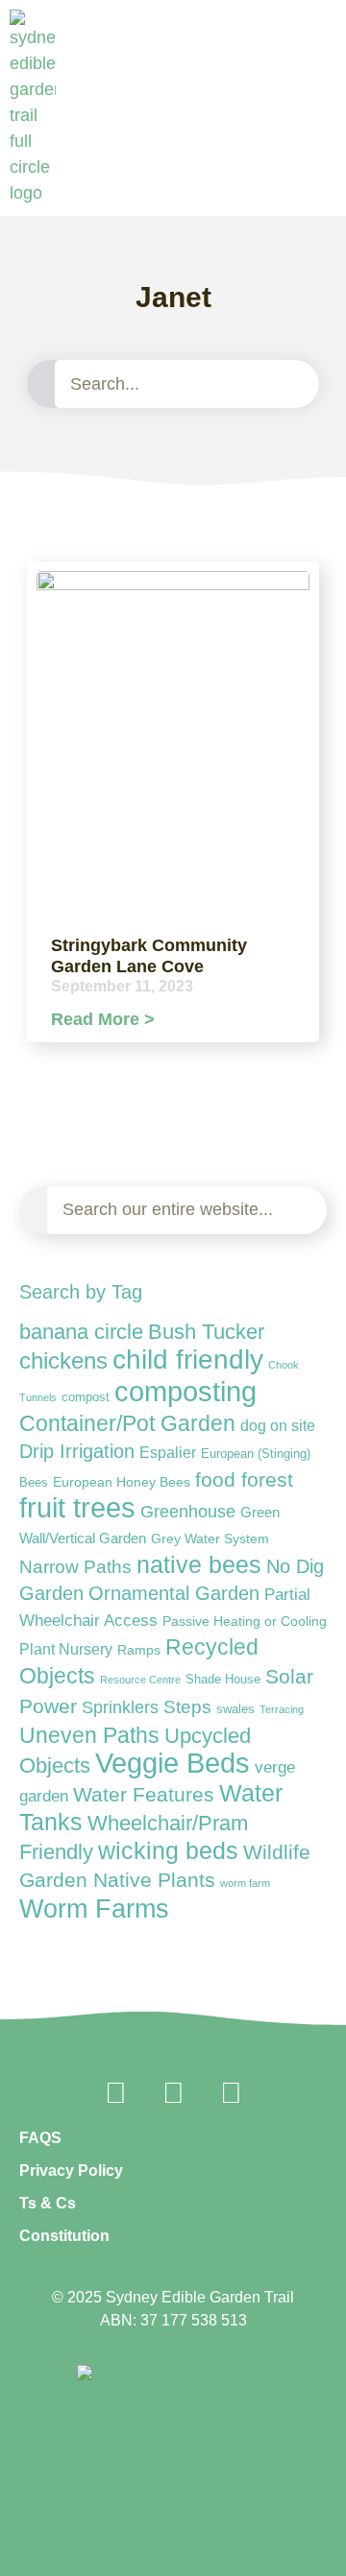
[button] (328, 194)
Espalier (168, 1452)
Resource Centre (140, 1680)
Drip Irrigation (77, 1451)
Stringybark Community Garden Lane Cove (149, 956)
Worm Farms (94, 1909)
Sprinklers (120, 1707)
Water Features (144, 1794)
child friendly (188, 1359)
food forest (244, 1479)
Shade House (223, 1679)
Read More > (103, 1019)
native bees (199, 1565)
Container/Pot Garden (127, 1424)
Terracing (282, 1709)
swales (235, 1709)
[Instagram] (173, 2093)
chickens (63, 1360)
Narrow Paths (75, 1566)
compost (86, 1397)
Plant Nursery (66, 1649)
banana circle (81, 1332)
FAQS (40, 2138)
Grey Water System (210, 1538)
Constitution (64, 2236)
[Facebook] (115, 2093)
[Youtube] (231, 2093)
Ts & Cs (48, 2203)
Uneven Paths (89, 1735)
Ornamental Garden (174, 1593)
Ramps (139, 1650)
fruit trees (77, 1508)
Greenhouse (188, 1512)
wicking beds (168, 1850)
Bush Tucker (206, 1332)
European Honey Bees (122, 1482)
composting (185, 1391)
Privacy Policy (71, 2171)
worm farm (245, 1883)
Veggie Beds (173, 1763)
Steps (187, 1707)
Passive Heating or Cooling (245, 1622)
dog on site (278, 1425)
